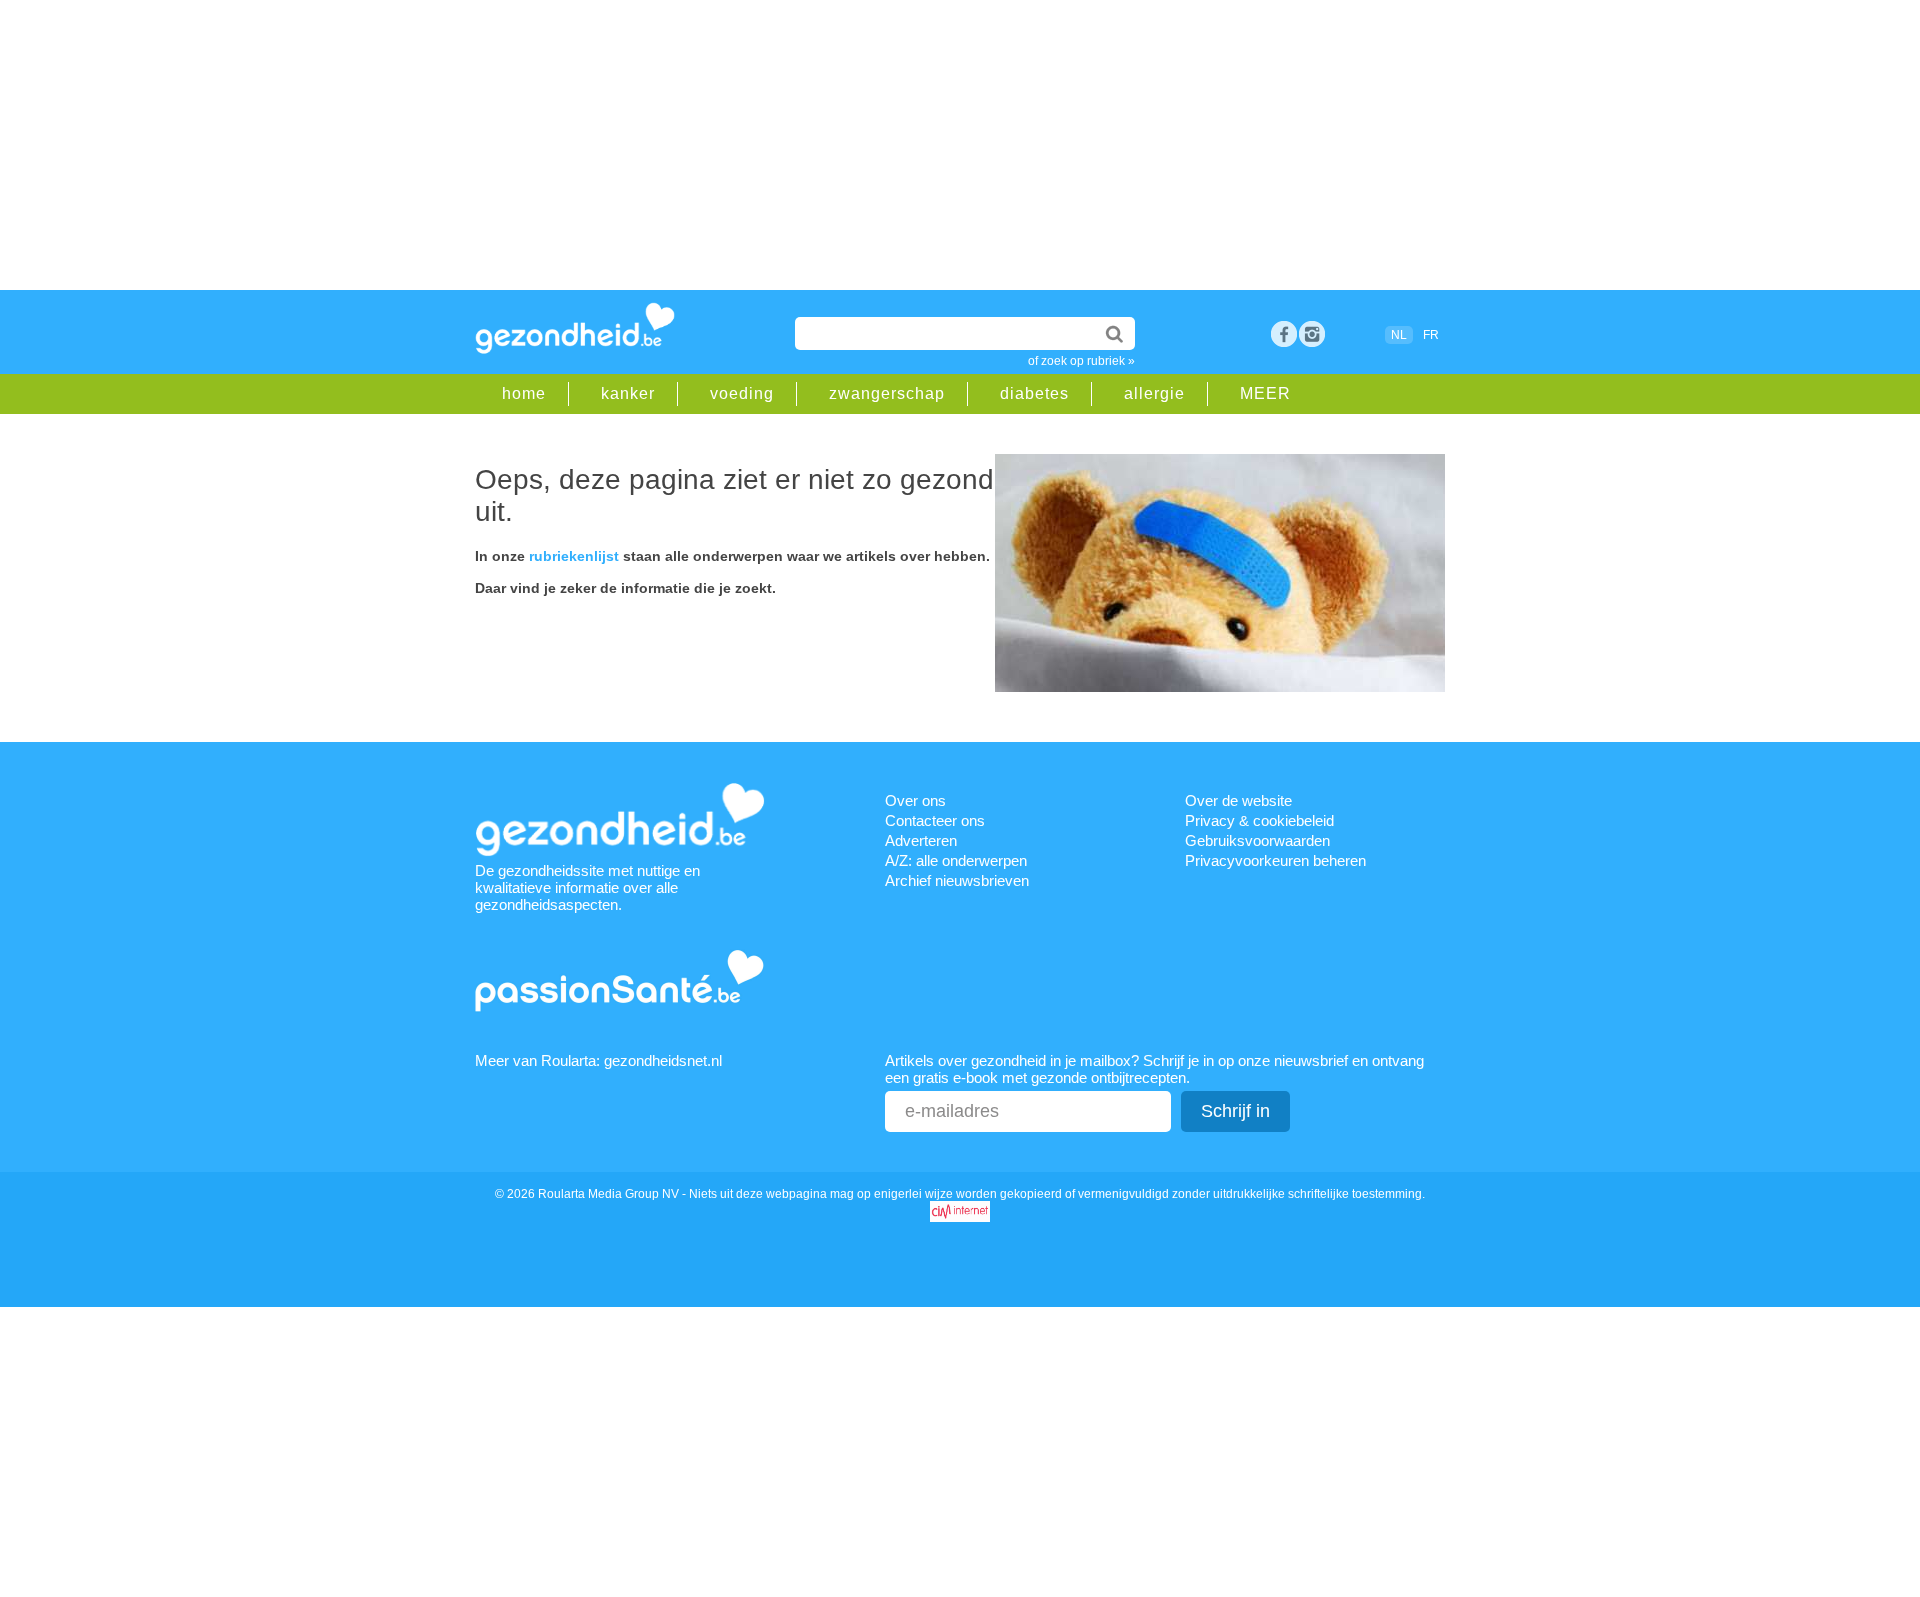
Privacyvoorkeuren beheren (1275, 860)
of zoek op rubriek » (1081, 361)
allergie (1154, 393)
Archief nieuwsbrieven (957, 880)
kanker (628, 393)
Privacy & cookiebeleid (1259, 820)
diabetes (1034, 393)
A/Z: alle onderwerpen (956, 860)
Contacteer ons (935, 820)
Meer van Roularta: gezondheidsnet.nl (598, 1060)
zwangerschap (887, 393)
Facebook (1284, 334)
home (524, 393)
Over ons (915, 800)
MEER (1265, 393)
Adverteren (921, 840)
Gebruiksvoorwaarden (1257, 840)
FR (1431, 335)
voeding (742, 393)
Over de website (1238, 800)
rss (1312, 334)
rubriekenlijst (574, 556)
